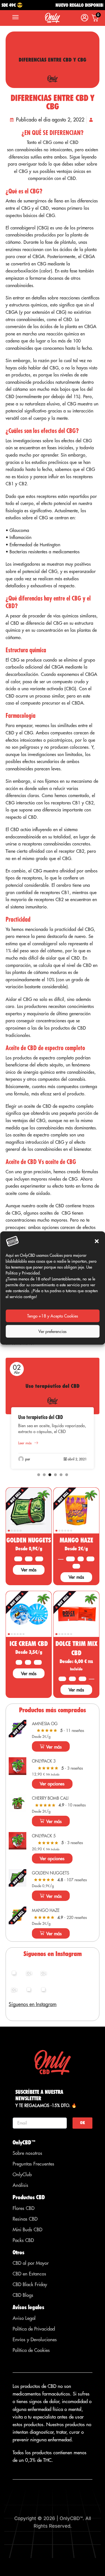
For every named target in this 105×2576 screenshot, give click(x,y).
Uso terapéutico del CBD (41, 1417)
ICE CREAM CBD (29, 1644)
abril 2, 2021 (77, 1459)
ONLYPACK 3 (44, 1761)
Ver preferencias (53, 1331)
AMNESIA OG (45, 1724)
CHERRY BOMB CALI (50, 1798)
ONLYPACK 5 (44, 1836)
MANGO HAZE (76, 1540)
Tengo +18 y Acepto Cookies (53, 1316)
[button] (97, 1241)
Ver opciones (52, 1784)
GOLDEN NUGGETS (29, 1540)
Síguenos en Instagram (33, 2004)
